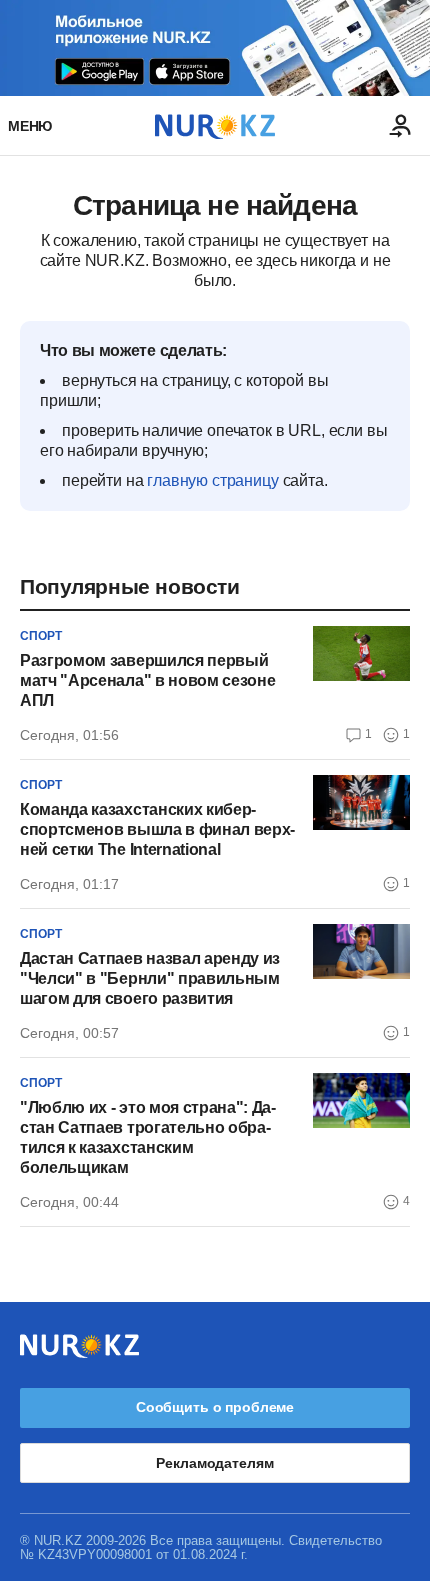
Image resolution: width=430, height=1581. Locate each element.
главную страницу (212, 480)
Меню (30, 126)
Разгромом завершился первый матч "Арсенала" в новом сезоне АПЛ (147, 680)
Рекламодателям (214, 1463)
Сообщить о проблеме (215, 1407)
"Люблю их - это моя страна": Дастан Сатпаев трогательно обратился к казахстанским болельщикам (148, 1137)
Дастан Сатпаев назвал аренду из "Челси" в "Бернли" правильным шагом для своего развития (150, 978)
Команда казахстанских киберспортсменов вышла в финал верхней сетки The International (157, 829)
